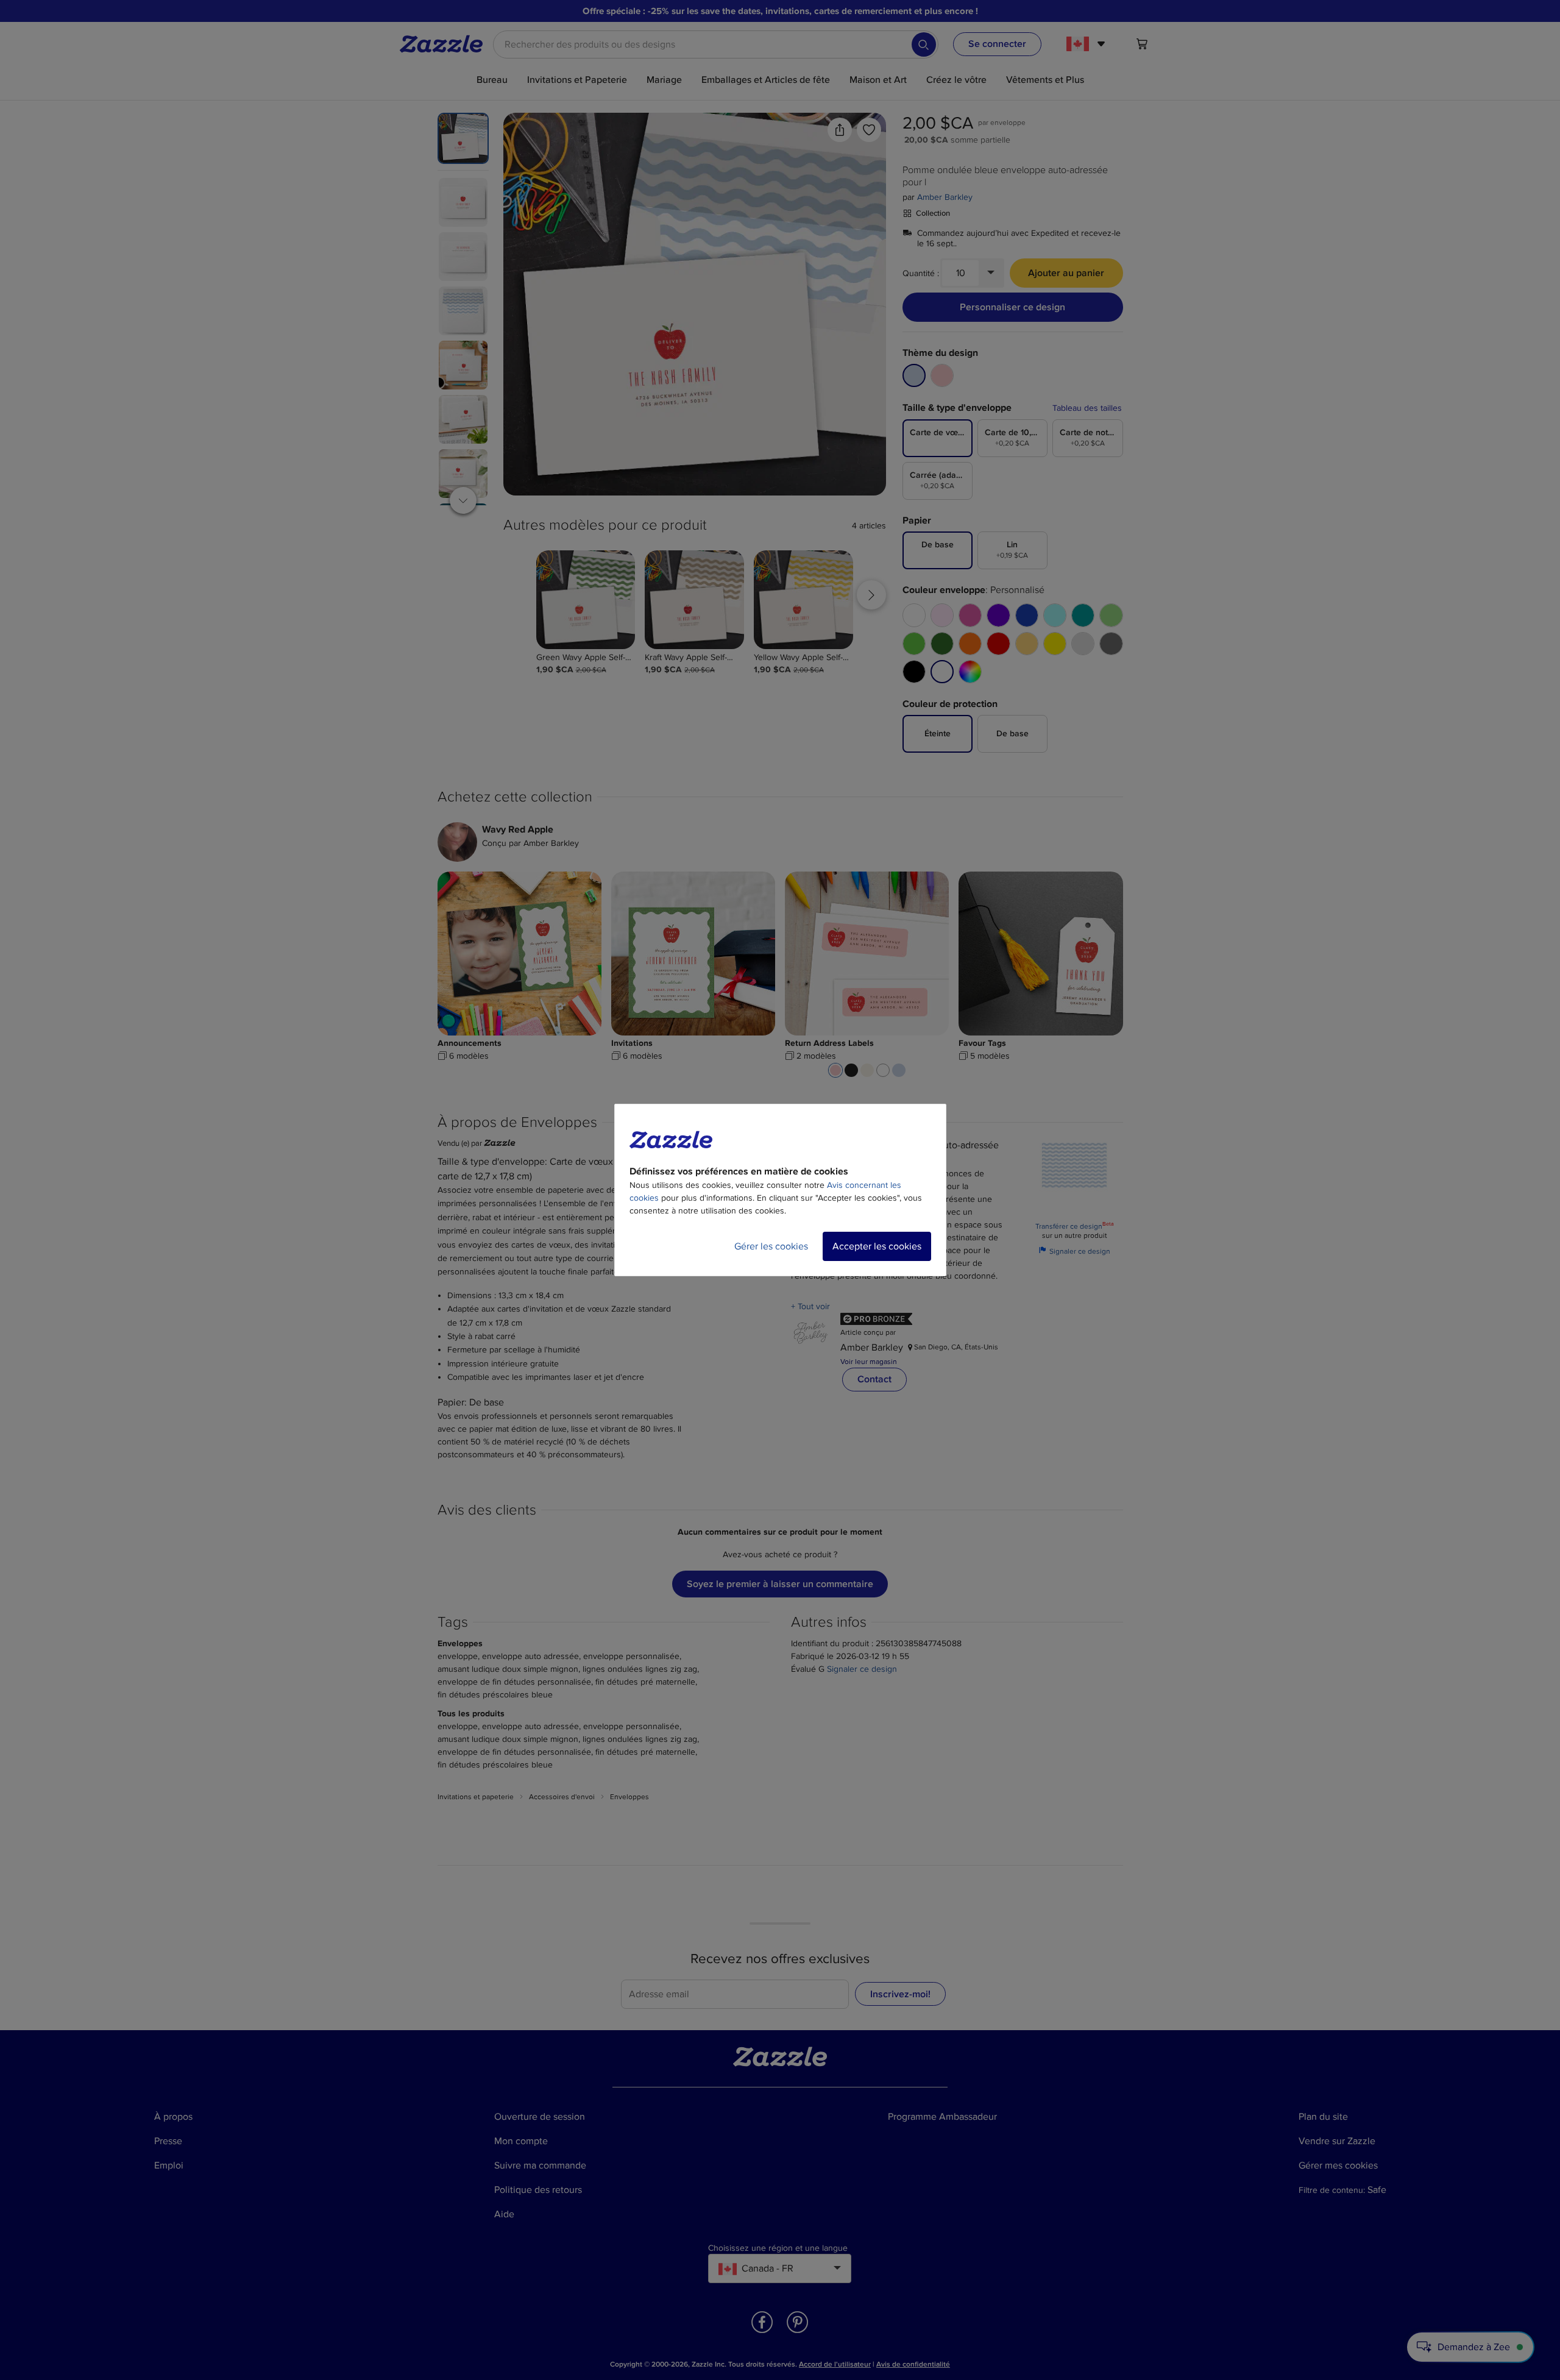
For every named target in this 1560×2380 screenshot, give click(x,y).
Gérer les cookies (771, 1246)
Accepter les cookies (877, 1246)
